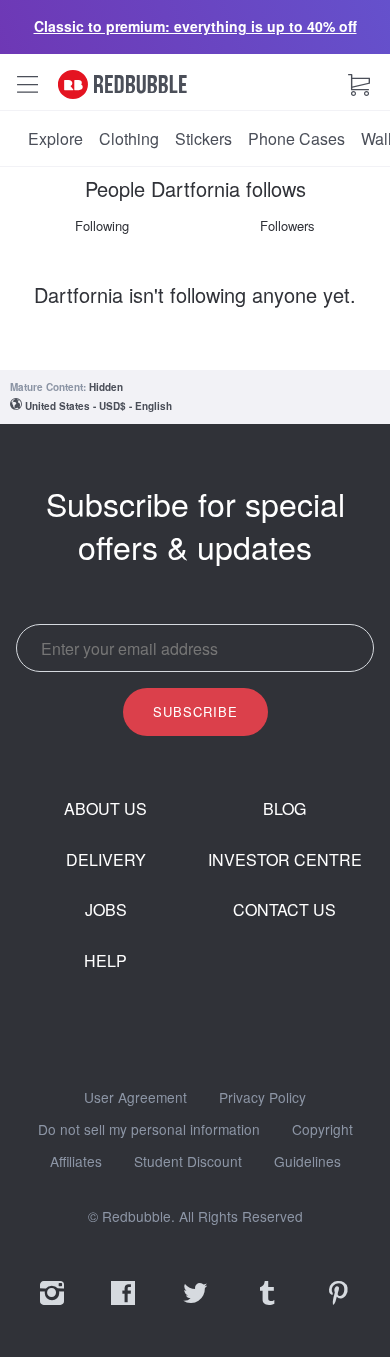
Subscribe (195, 711)
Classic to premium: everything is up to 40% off (195, 26)
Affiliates (76, 1162)
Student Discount (188, 1162)
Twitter (195, 1306)
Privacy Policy (262, 1098)
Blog (284, 809)
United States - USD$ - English (98, 406)
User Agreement (135, 1098)
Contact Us (284, 910)
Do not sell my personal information (149, 1130)
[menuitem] (55, 139)
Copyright (322, 1130)
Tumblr (267, 1306)
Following (102, 225)
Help (105, 961)
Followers (287, 225)
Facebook (123, 1306)
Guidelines (307, 1162)
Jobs (106, 910)
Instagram (52, 1306)
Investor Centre (285, 860)
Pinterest (338, 1306)
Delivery (106, 860)
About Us (105, 809)
